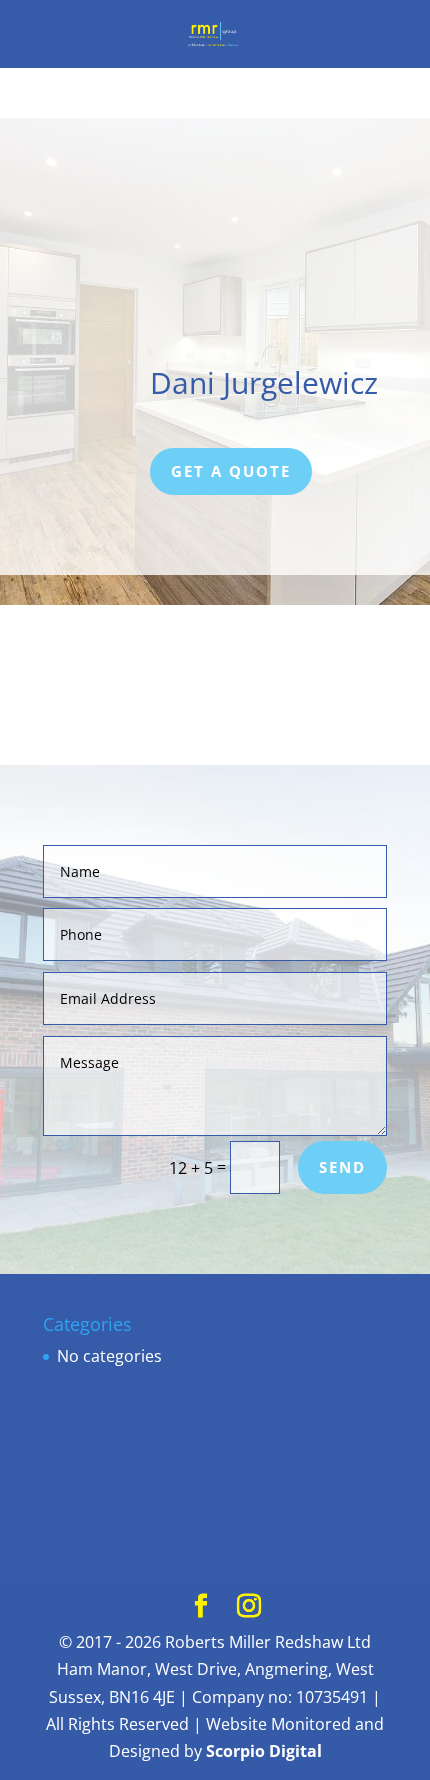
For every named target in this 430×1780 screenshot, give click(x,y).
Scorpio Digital (264, 1751)
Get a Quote (231, 471)
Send (342, 1167)
